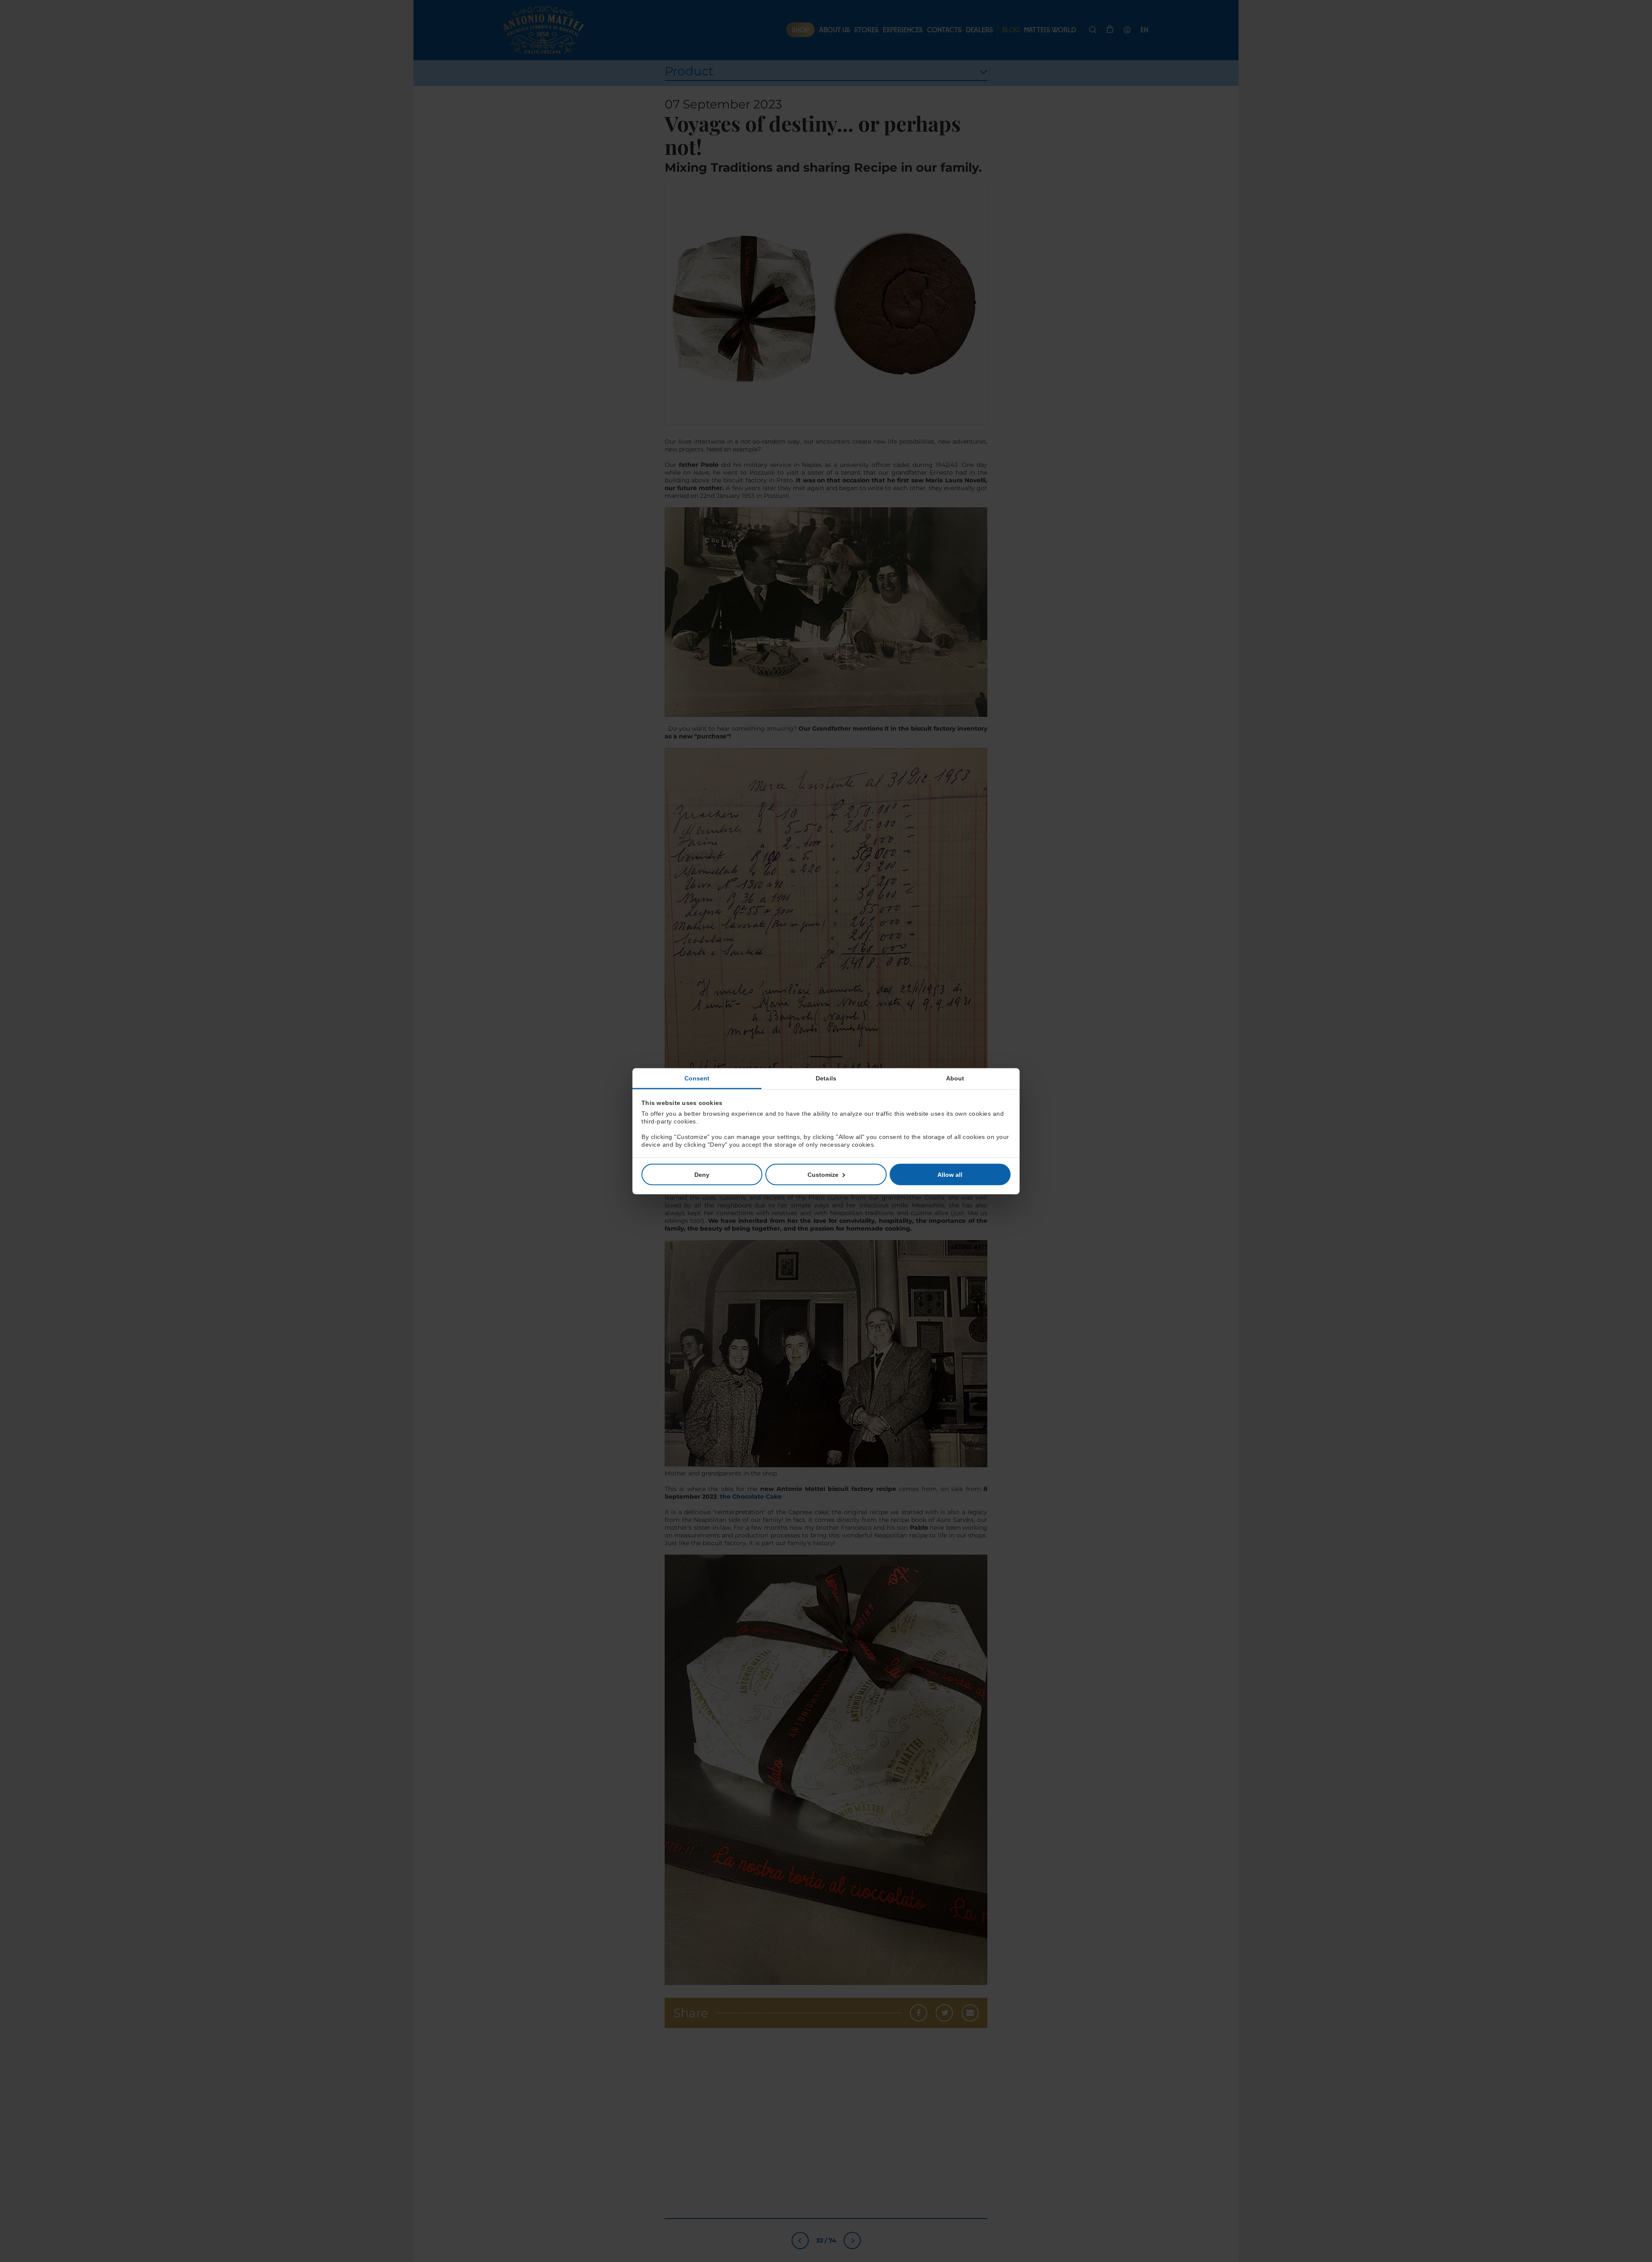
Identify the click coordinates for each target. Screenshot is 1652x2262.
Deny (702, 1174)
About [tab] (955, 1078)
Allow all (950, 1174)
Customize (823, 1174)
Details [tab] (826, 1078)
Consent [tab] (697, 1078)
